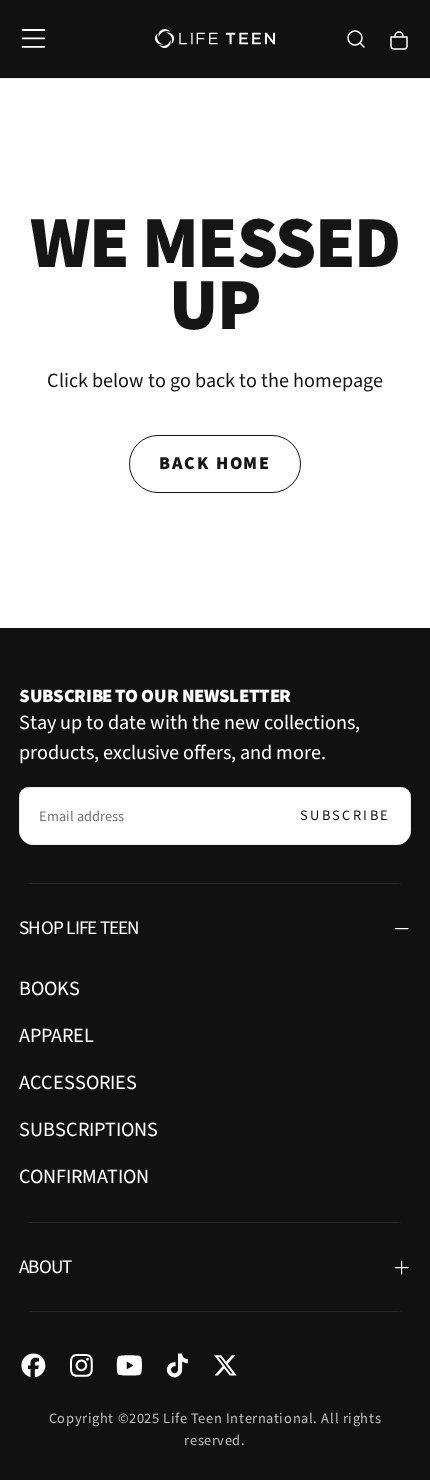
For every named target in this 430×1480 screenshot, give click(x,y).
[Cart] (399, 40)
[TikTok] (177, 1365)
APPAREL (56, 1035)
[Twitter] (225, 1365)
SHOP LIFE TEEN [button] (78, 928)
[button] (33, 38)
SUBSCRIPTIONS (88, 1129)
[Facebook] (33, 1365)
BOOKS (49, 988)
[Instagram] (81, 1365)
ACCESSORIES (78, 1082)
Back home (215, 463)
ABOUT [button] (45, 1267)
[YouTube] (129, 1365)
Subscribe (345, 815)
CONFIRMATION (84, 1176)
